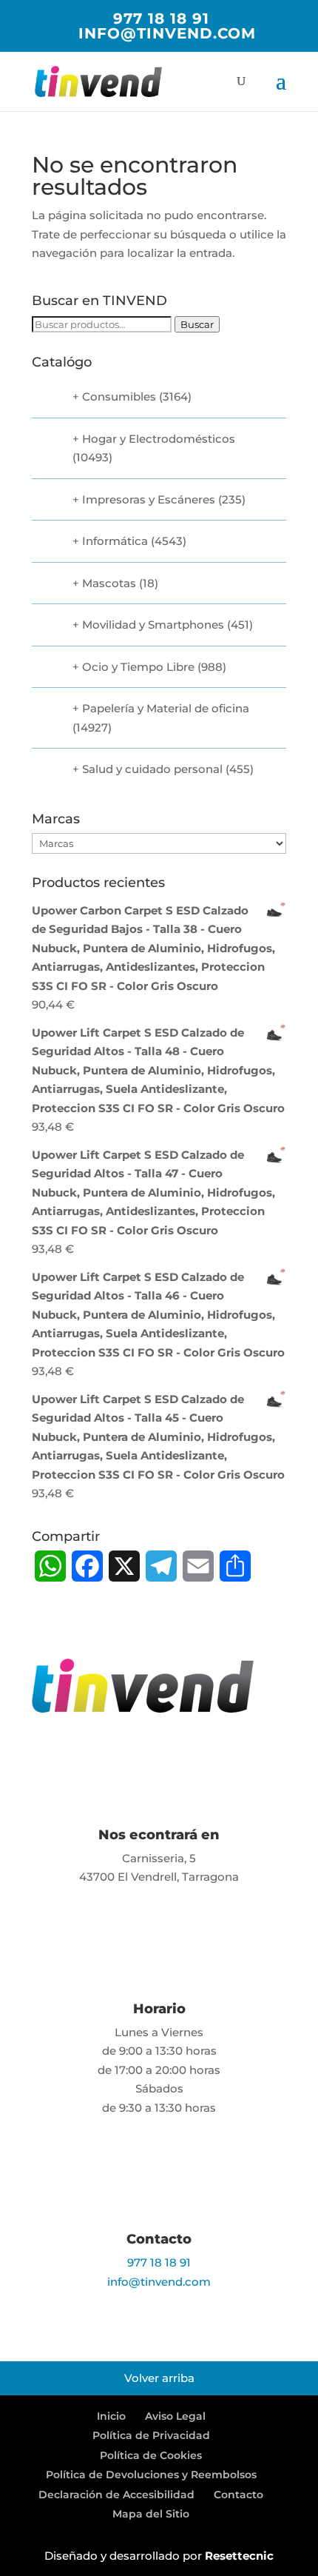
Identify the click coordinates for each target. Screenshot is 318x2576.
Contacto (238, 2495)
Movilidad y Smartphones (153, 625)
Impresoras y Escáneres (149, 499)
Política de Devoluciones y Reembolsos (151, 2475)
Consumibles (119, 397)
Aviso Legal (175, 2416)
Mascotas (109, 583)
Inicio (111, 2416)
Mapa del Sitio (151, 2514)
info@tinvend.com (159, 2282)
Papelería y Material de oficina (166, 708)
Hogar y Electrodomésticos (159, 439)
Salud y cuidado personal (152, 769)
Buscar (197, 324)
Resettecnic (239, 2556)
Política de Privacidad (151, 2435)
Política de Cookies (151, 2455)
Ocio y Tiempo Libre (138, 667)
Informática (115, 541)
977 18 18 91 (161, 19)
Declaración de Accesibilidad (116, 2495)
